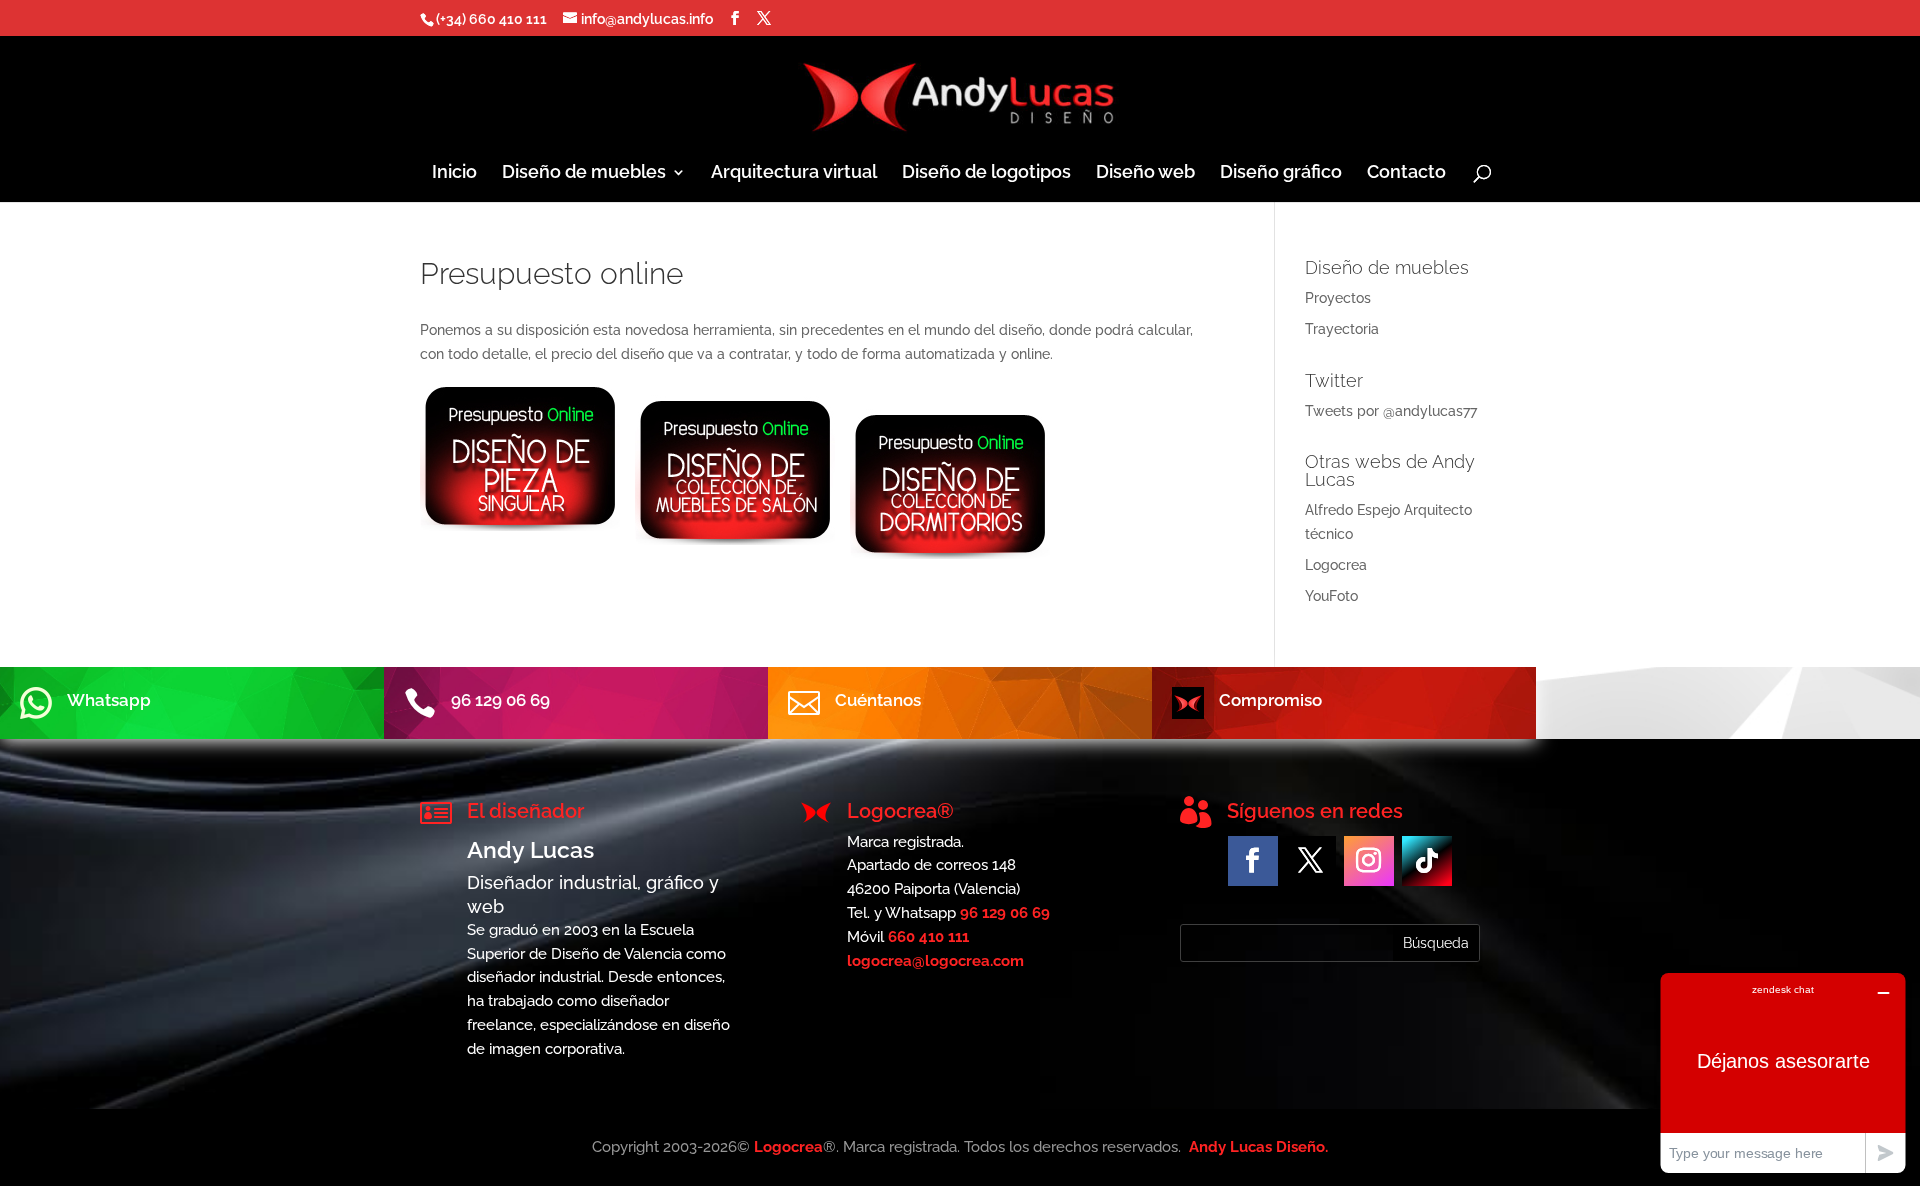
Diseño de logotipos (986, 173)
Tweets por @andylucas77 (1391, 411)
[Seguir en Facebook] (1253, 861)
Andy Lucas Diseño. (1258, 1147)
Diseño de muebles (584, 173)
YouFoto (1331, 596)
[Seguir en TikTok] (1427, 861)
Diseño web (1145, 173)
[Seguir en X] (1311, 861)
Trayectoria (1342, 329)
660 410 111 (928, 937)
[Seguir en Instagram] (1369, 861)
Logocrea (1336, 565)
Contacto (1406, 173)
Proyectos (1338, 298)
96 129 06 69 (1005, 913)
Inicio (454, 173)
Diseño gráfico (1281, 173)
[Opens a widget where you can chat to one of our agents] (1783, 1072)
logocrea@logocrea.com (935, 961)
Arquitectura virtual (794, 173)
